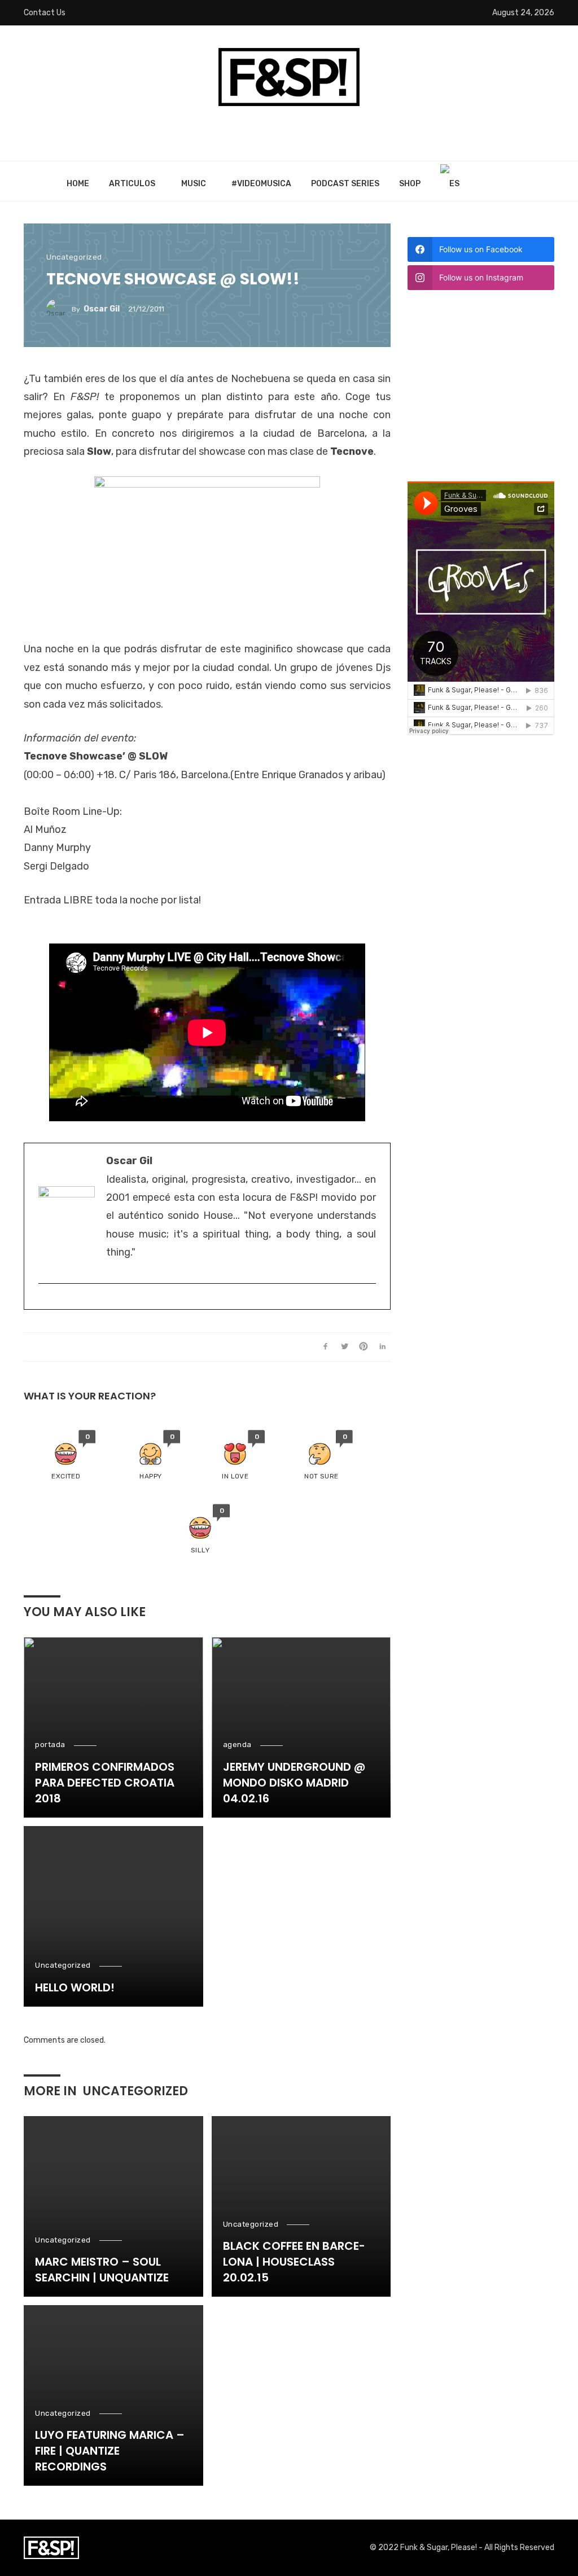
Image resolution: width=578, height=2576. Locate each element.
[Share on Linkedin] (382, 1347)
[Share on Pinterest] (364, 1347)
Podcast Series (345, 184)
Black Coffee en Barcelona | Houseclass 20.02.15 (294, 2262)
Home (78, 184)
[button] (66, 1456)
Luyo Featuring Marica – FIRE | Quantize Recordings (110, 2451)
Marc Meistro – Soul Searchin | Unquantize (102, 2270)
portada (50, 1745)
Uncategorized (74, 257)
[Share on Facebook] (325, 1347)
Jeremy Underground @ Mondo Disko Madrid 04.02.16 (294, 1783)
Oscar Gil (102, 309)
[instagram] (44, 1302)
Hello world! (75, 1987)
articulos (132, 184)
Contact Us (45, 13)
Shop (410, 184)
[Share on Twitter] (345, 1347)
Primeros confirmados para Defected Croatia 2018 (105, 1783)
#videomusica (261, 184)
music (194, 184)
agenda (237, 1745)
